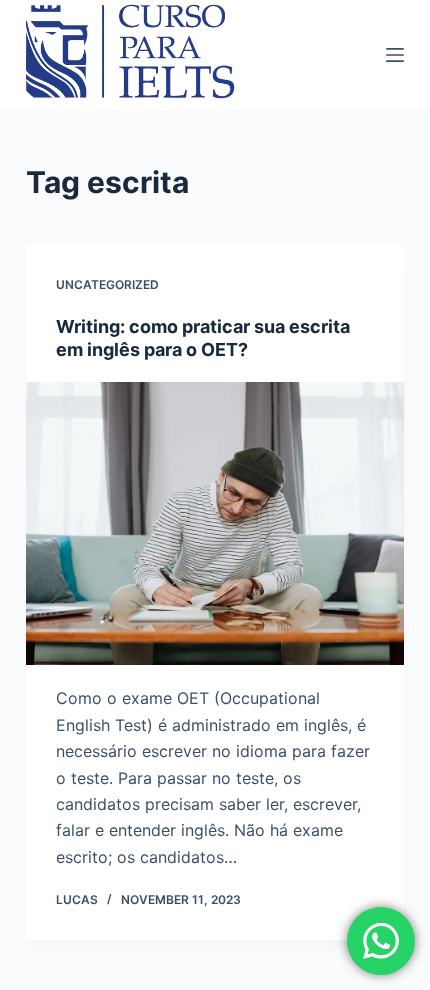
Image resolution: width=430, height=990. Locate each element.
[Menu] (395, 55)
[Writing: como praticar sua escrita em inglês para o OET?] (215, 524)
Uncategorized (107, 284)
